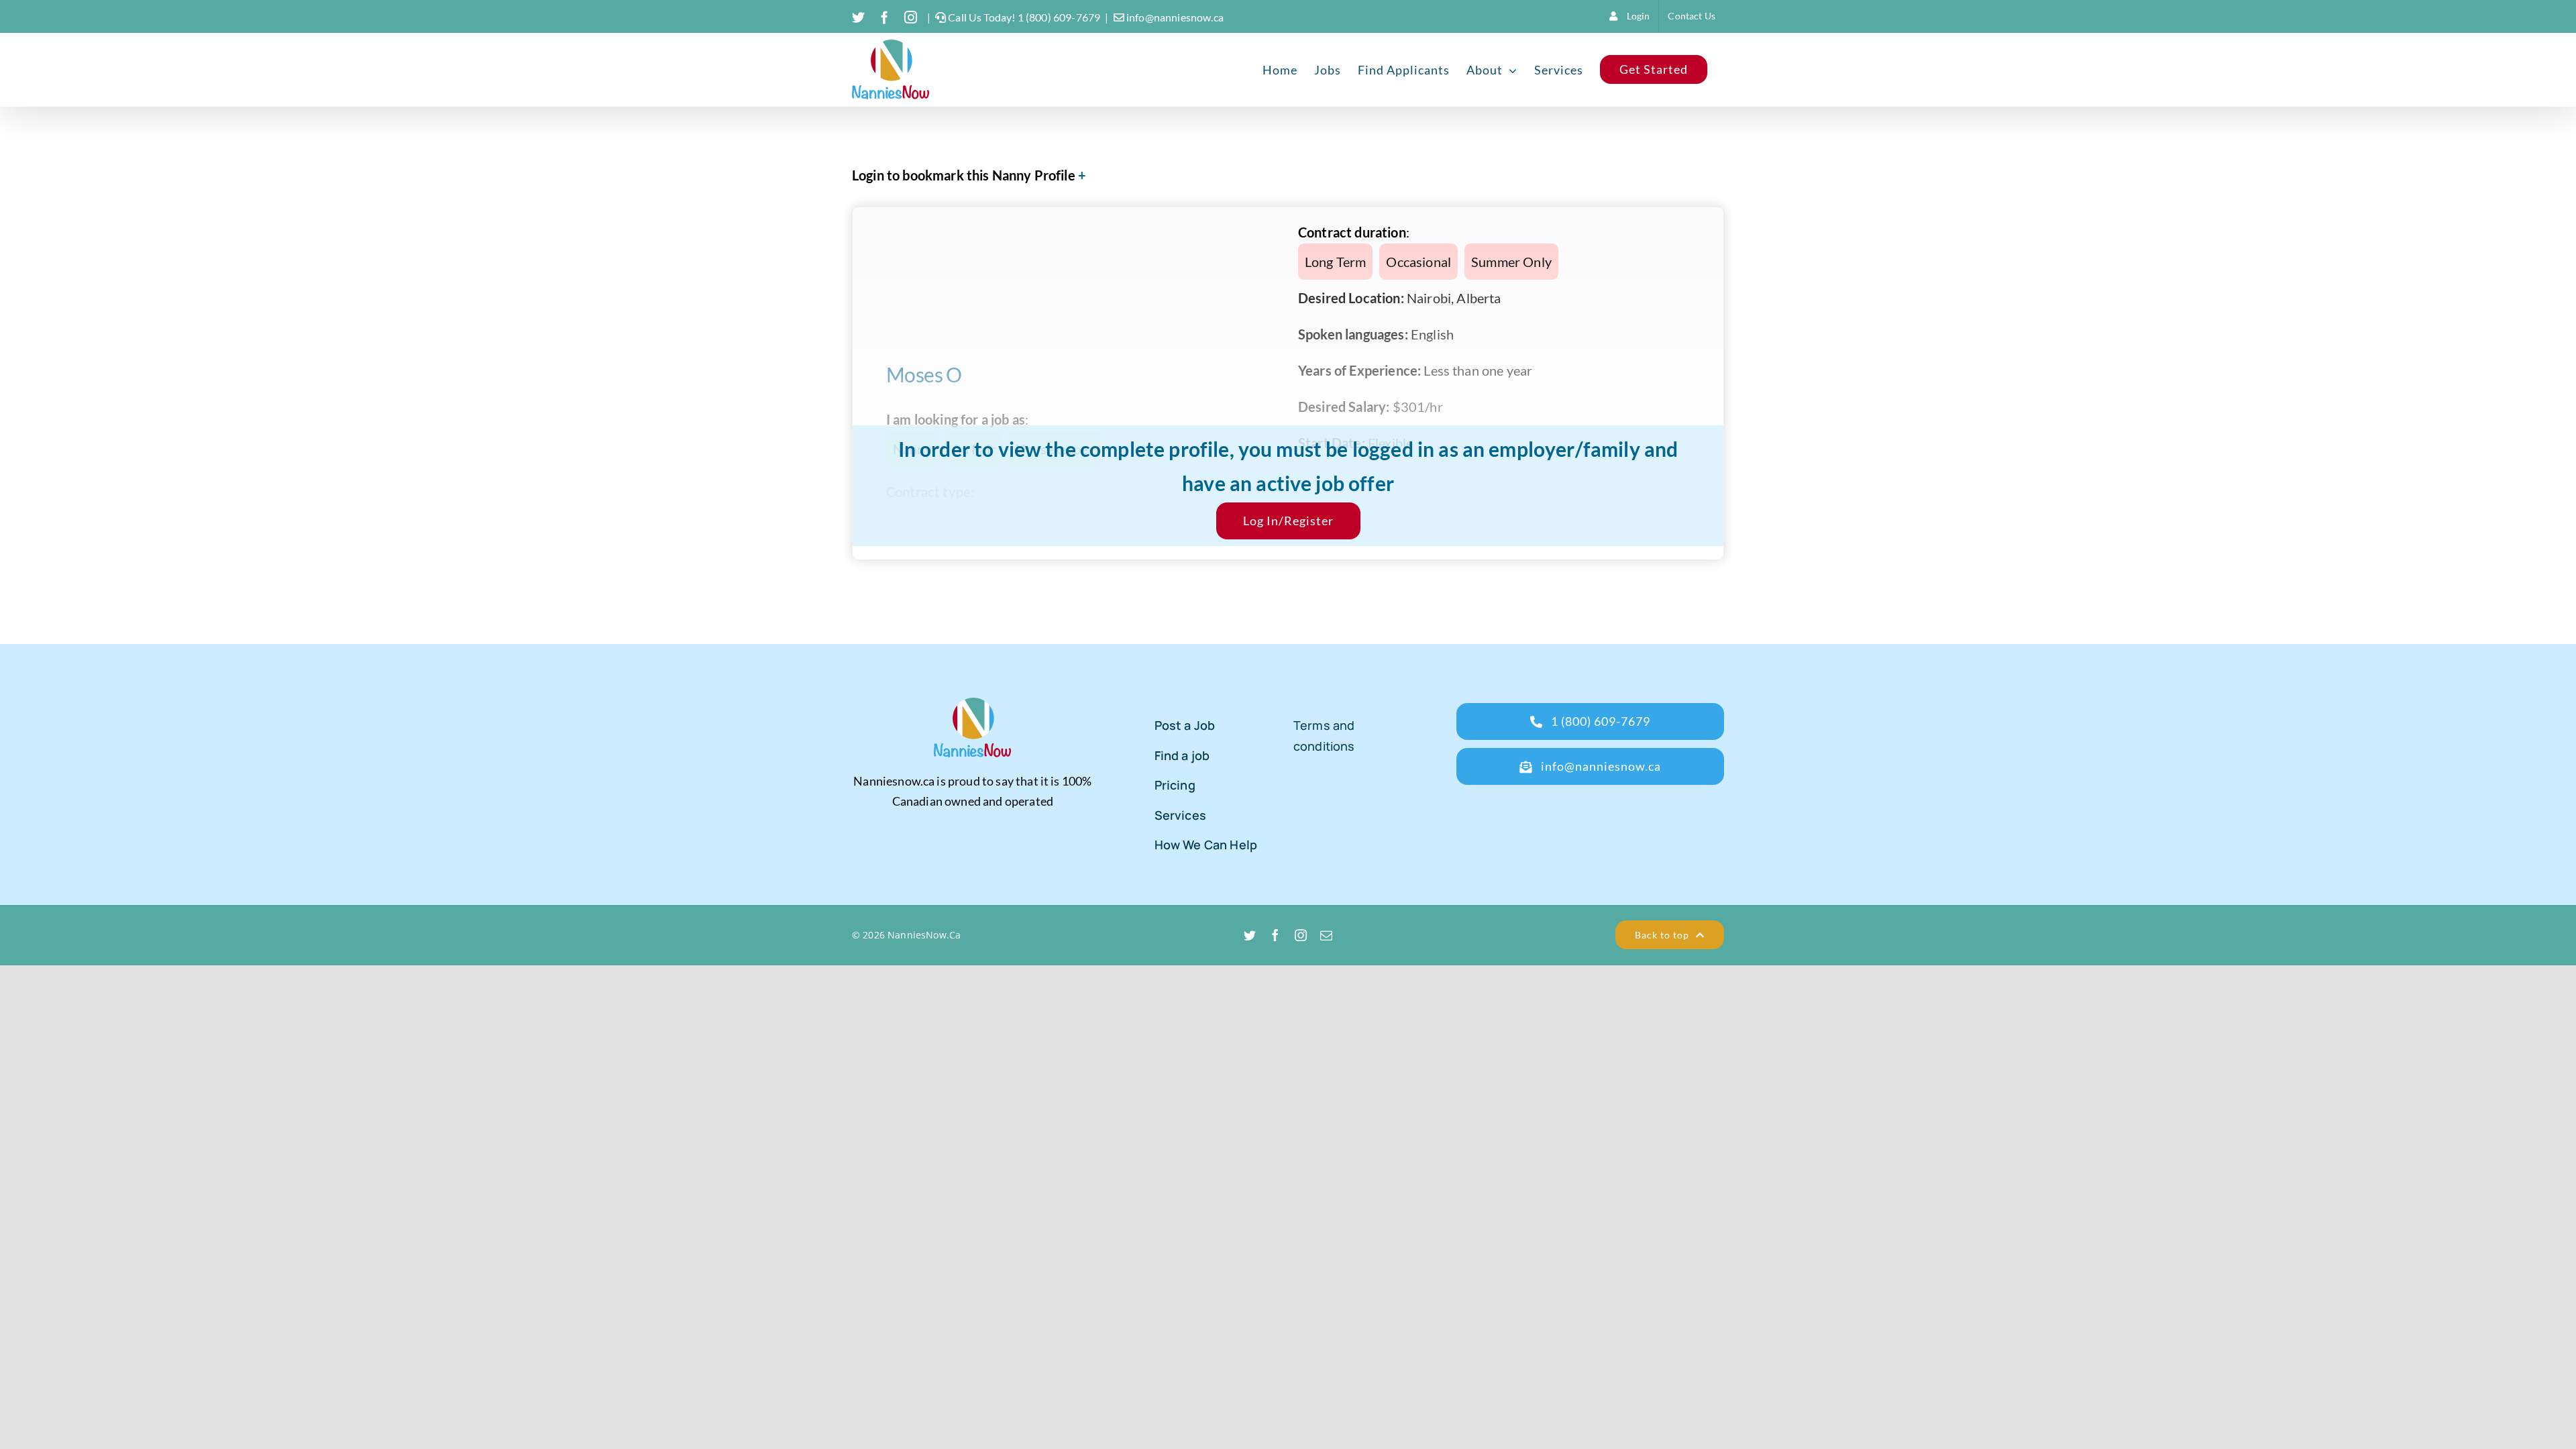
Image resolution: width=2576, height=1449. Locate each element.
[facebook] (1275, 935)
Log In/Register (1288, 521)
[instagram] (1301, 935)
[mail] (1326, 935)
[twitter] (1250, 935)
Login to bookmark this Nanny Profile (964, 175)
